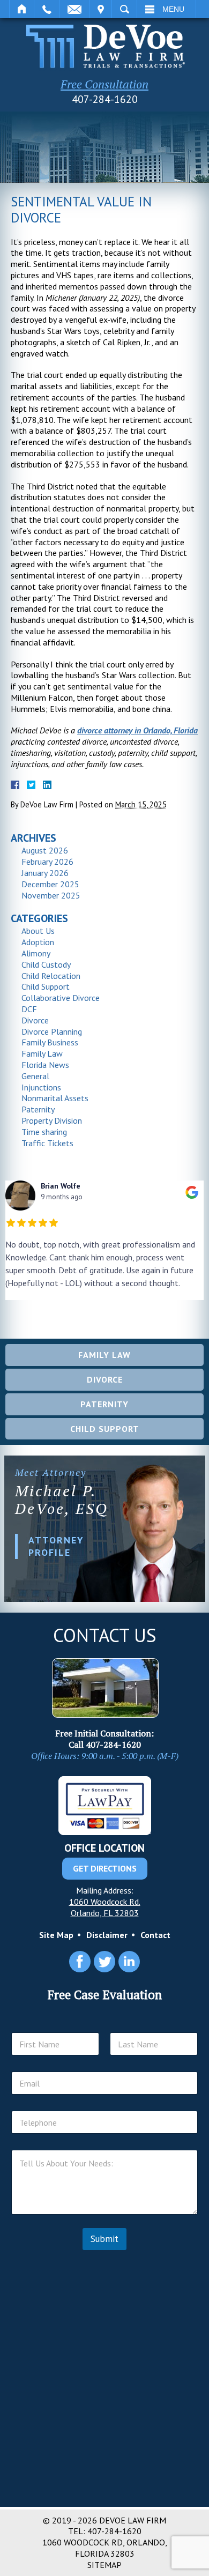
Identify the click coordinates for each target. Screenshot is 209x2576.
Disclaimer (107, 1935)
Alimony (36, 953)
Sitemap (104, 2565)
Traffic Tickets (47, 1143)
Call (47, 9)
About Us (38, 931)
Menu (173, 9)
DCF (29, 1009)
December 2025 (50, 884)
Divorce (35, 1020)
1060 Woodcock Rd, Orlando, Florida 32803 (105, 2548)
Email (74, 9)
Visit (100, 9)
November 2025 (51, 895)
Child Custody (46, 964)
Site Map (56, 1935)
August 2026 (45, 850)
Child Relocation (51, 976)
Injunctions (41, 1087)
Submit (104, 2239)
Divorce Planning (52, 1031)
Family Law (42, 1053)
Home (22, 9)
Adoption (38, 942)
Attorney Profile (56, 1546)
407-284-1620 (105, 99)
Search (124, 9)
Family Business (50, 1042)
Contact (155, 1935)
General (35, 1076)
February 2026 (47, 862)
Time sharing (44, 1132)
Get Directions (105, 1868)
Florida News (45, 1065)
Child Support (46, 986)
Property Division (52, 1120)
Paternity (38, 1109)
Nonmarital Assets (55, 1098)
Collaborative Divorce (61, 998)
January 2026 (45, 873)
